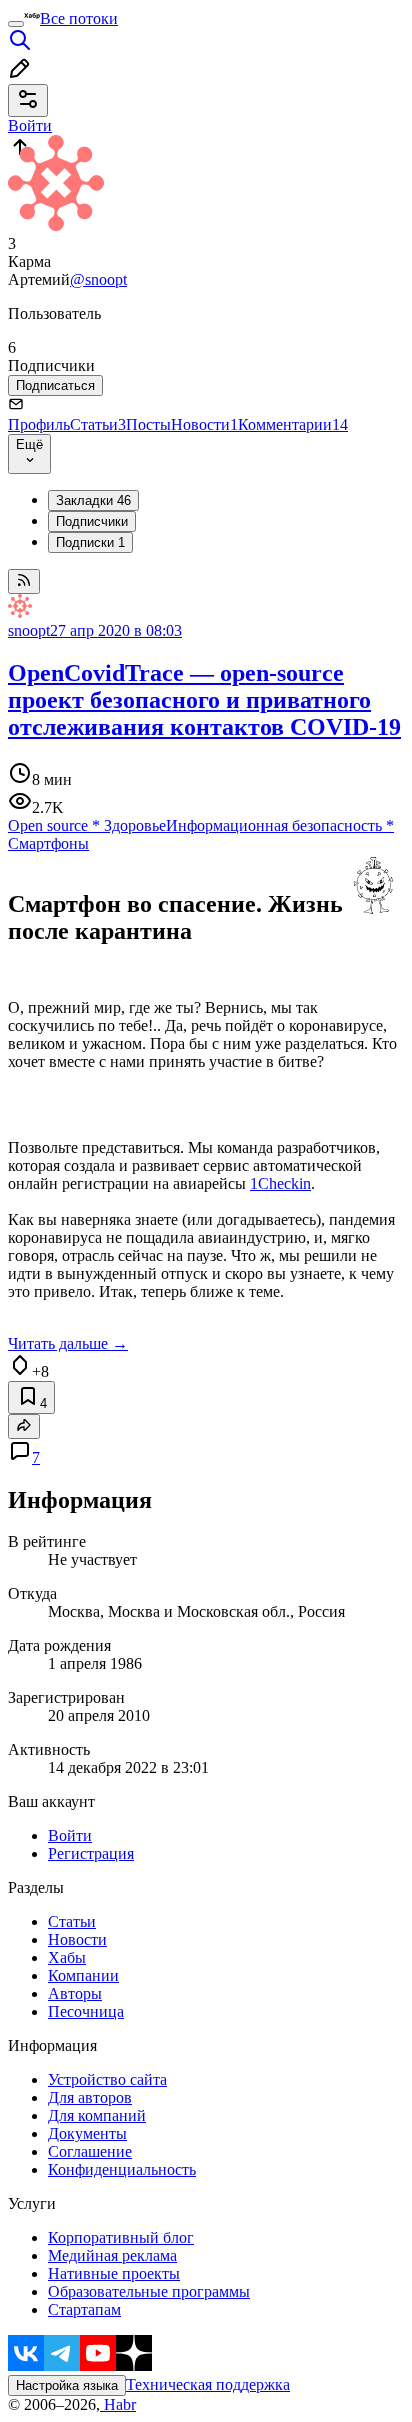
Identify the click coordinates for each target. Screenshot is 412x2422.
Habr (118, 2404)
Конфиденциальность (122, 2169)
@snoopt (98, 279)
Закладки (93, 500)
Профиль (39, 424)
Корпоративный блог (121, 2237)
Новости (204, 424)
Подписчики (92, 521)
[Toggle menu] (16, 24)
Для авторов (90, 2097)
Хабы (67, 1957)
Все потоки (79, 18)
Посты (148, 424)
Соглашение (90, 2151)
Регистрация (91, 1853)
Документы (87, 2133)
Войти (70, 1835)
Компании (83, 1975)
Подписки (90, 542)
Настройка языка (67, 2385)
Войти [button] (30, 125)
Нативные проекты (114, 2273)
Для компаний (97, 2115)
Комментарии (293, 424)
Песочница (86, 2011)
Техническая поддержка (208, 2384)
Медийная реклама (112, 2255)
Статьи (98, 424)
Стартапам (84, 2309)
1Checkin (280, 1183)
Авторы (75, 1993)
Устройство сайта (107, 2079)
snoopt (29, 630)
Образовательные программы (149, 2291)
